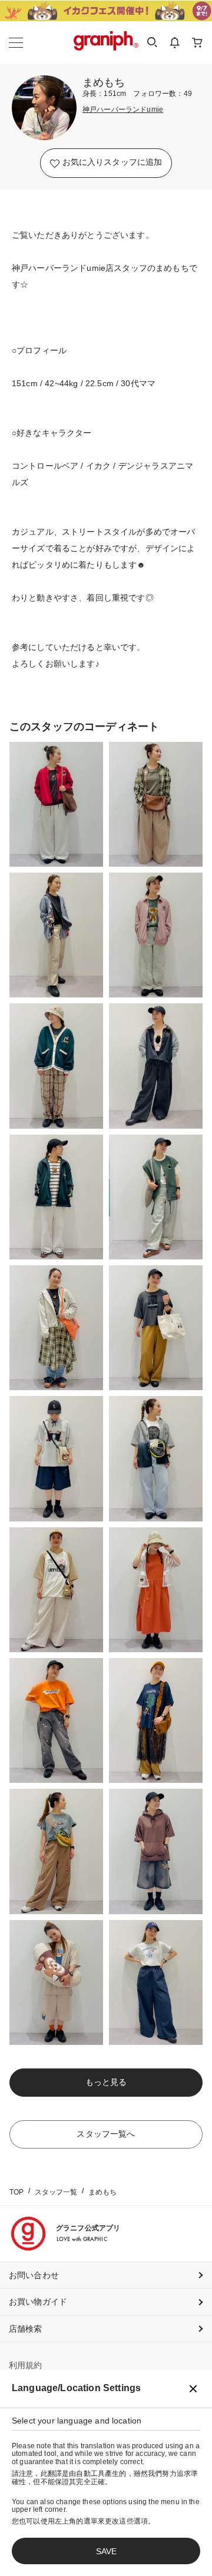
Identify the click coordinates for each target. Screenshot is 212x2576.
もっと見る (106, 2082)
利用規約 (26, 2365)
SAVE (106, 2551)
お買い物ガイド (38, 2302)
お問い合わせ (34, 2275)
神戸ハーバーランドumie (123, 110)
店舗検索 (26, 2329)
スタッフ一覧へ (106, 2134)
